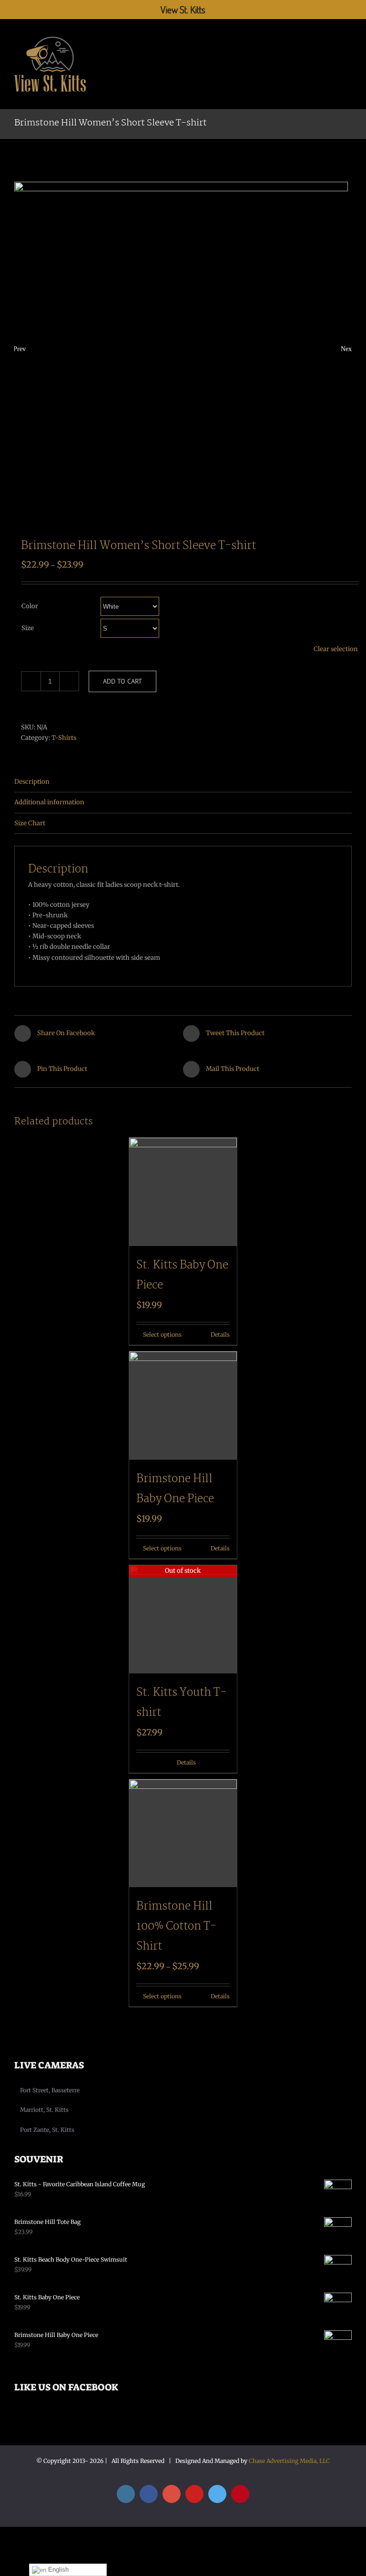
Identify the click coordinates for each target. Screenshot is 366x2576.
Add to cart (122, 681)
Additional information (49, 802)
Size (28, 628)
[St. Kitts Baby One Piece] (183, 1192)
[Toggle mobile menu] (348, 35)
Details (220, 1335)
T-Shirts (64, 738)
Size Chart (30, 823)
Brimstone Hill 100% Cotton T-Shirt (176, 1927)
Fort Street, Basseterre (50, 2090)
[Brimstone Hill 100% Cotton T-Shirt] (183, 1833)
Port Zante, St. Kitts (47, 2130)
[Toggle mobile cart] (331, 35)
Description (32, 782)
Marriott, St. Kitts (44, 2110)
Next (346, 349)
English (57, 2570)
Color (30, 606)
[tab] (183, 782)
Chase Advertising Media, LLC (289, 2461)
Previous (20, 349)
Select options (162, 1335)
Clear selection (336, 649)
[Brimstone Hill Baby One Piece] (183, 1406)
